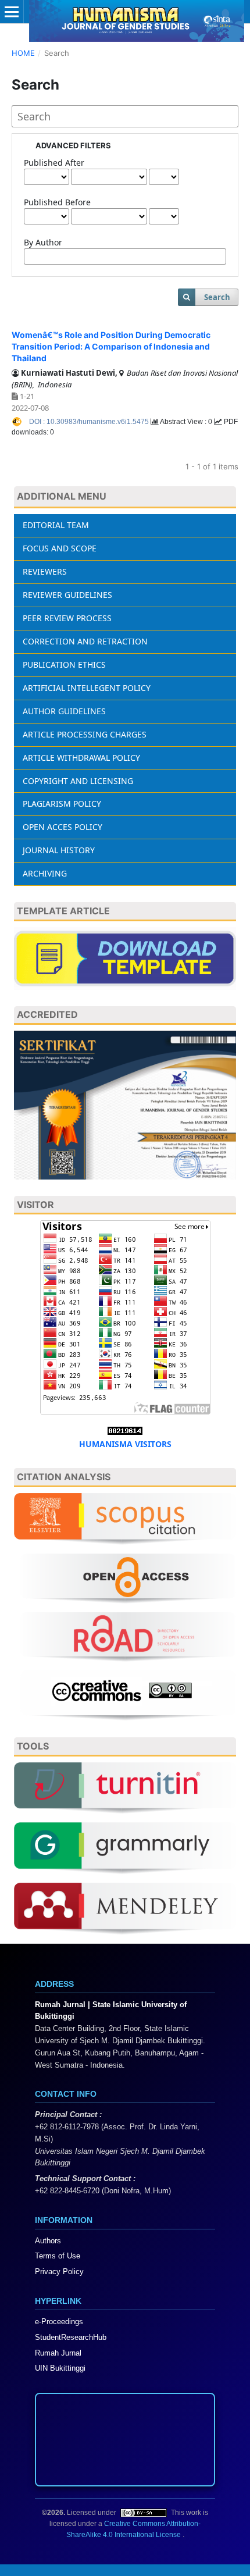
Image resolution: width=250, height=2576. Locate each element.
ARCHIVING (45, 873)
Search (217, 297)
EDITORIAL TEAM (56, 525)
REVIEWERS (45, 571)
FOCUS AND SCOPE (60, 548)
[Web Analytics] (125, 1429)
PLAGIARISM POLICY (62, 804)
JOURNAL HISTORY (59, 850)
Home (23, 53)
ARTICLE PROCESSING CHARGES (85, 734)
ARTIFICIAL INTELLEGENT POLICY (87, 688)
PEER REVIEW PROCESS (67, 618)
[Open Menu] (12, 12)
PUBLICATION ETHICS (64, 665)
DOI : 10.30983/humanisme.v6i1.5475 (90, 422)
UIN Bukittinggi (60, 2368)
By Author (43, 242)
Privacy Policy (59, 2272)
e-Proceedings (59, 2322)
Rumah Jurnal (58, 2353)
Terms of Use (58, 2256)
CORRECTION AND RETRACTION (85, 641)
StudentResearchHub (71, 2337)
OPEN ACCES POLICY (63, 827)
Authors (48, 2241)
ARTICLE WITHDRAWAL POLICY (81, 758)
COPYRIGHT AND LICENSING (78, 781)
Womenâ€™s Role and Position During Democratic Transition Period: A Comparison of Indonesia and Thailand (111, 346)
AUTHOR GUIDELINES (64, 711)
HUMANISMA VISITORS (125, 1444)
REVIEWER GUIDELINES (67, 595)
